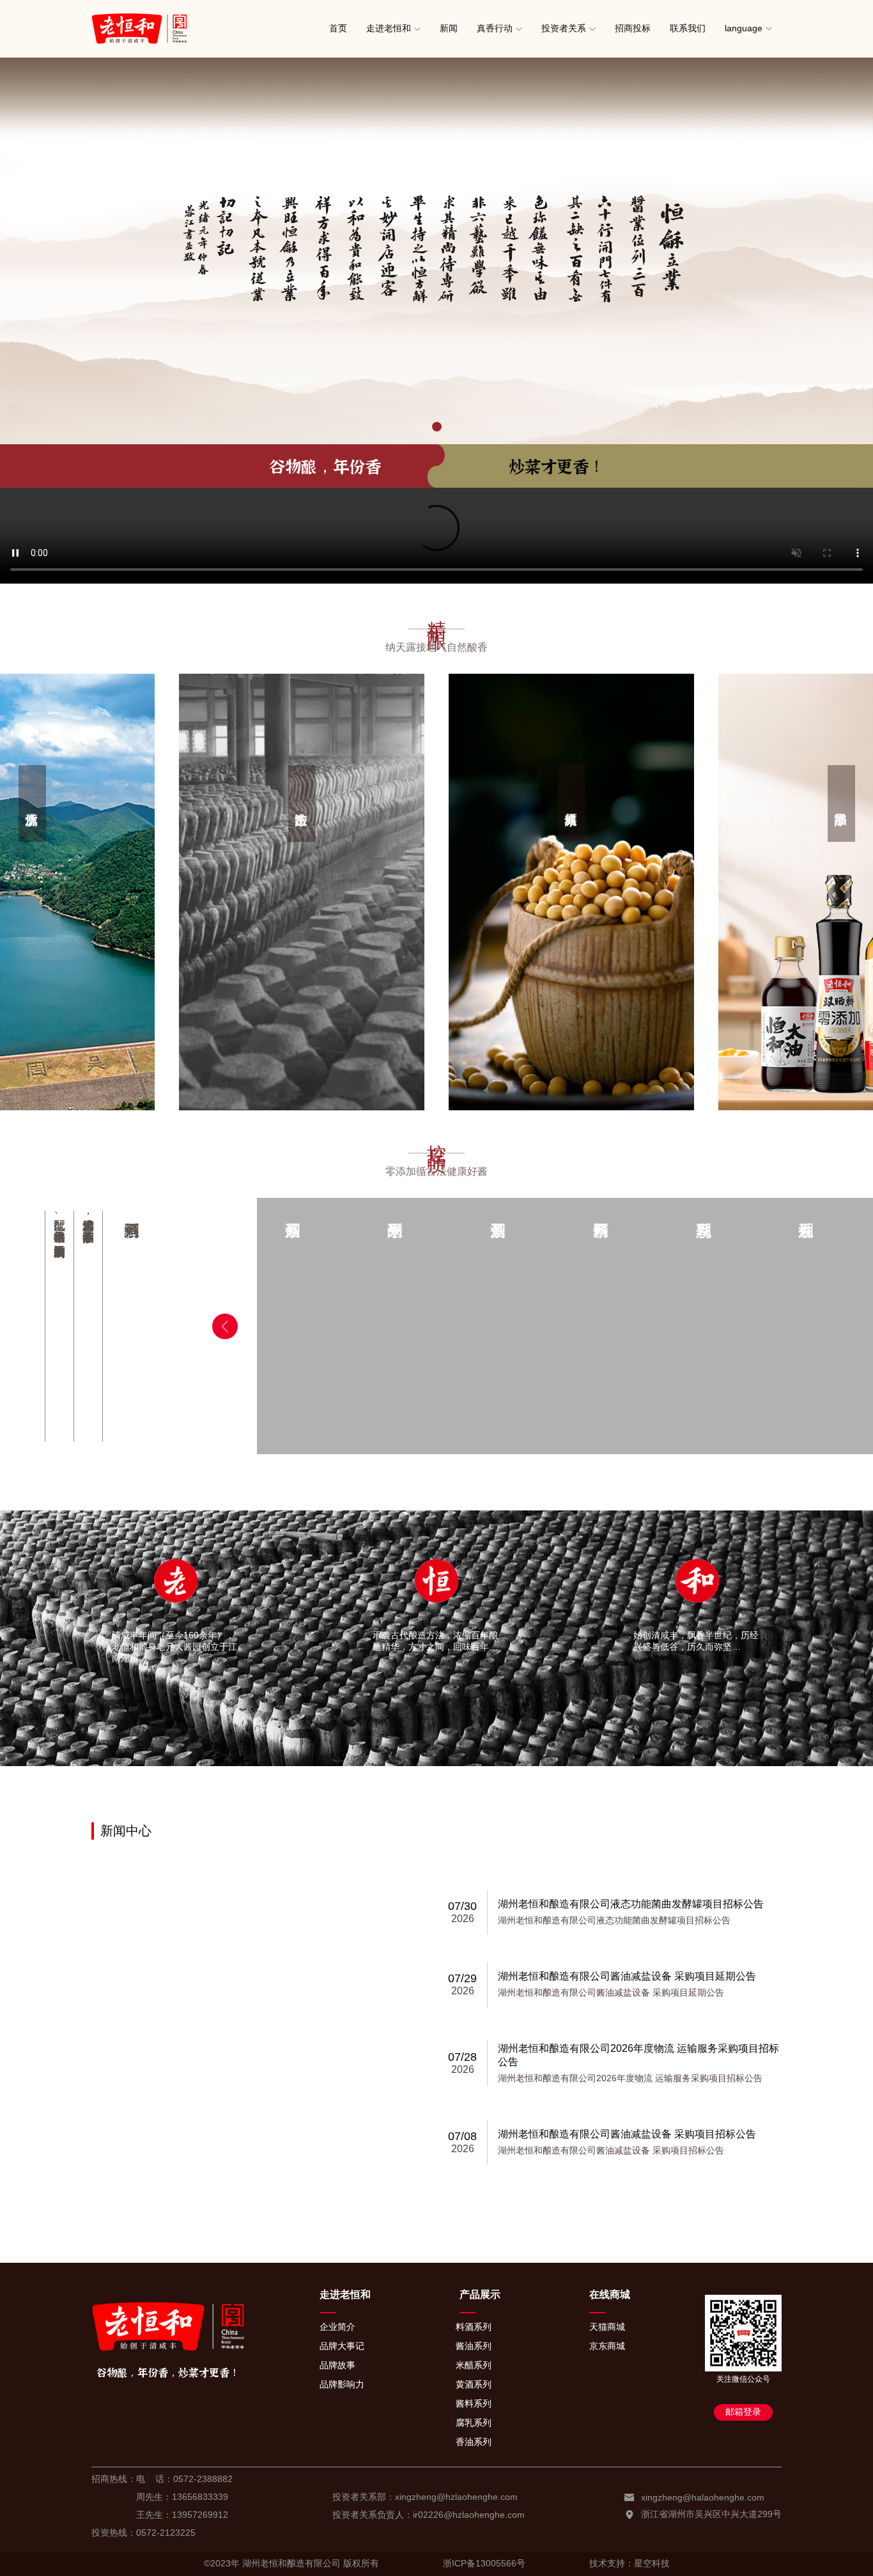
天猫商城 (607, 2327)
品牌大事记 (342, 2346)
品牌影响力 (342, 2384)
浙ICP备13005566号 (484, 2563)
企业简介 (337, 2327)
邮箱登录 (743, 2412)
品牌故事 (337, 2365)
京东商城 (607, 2346)
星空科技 (652, 2563)
